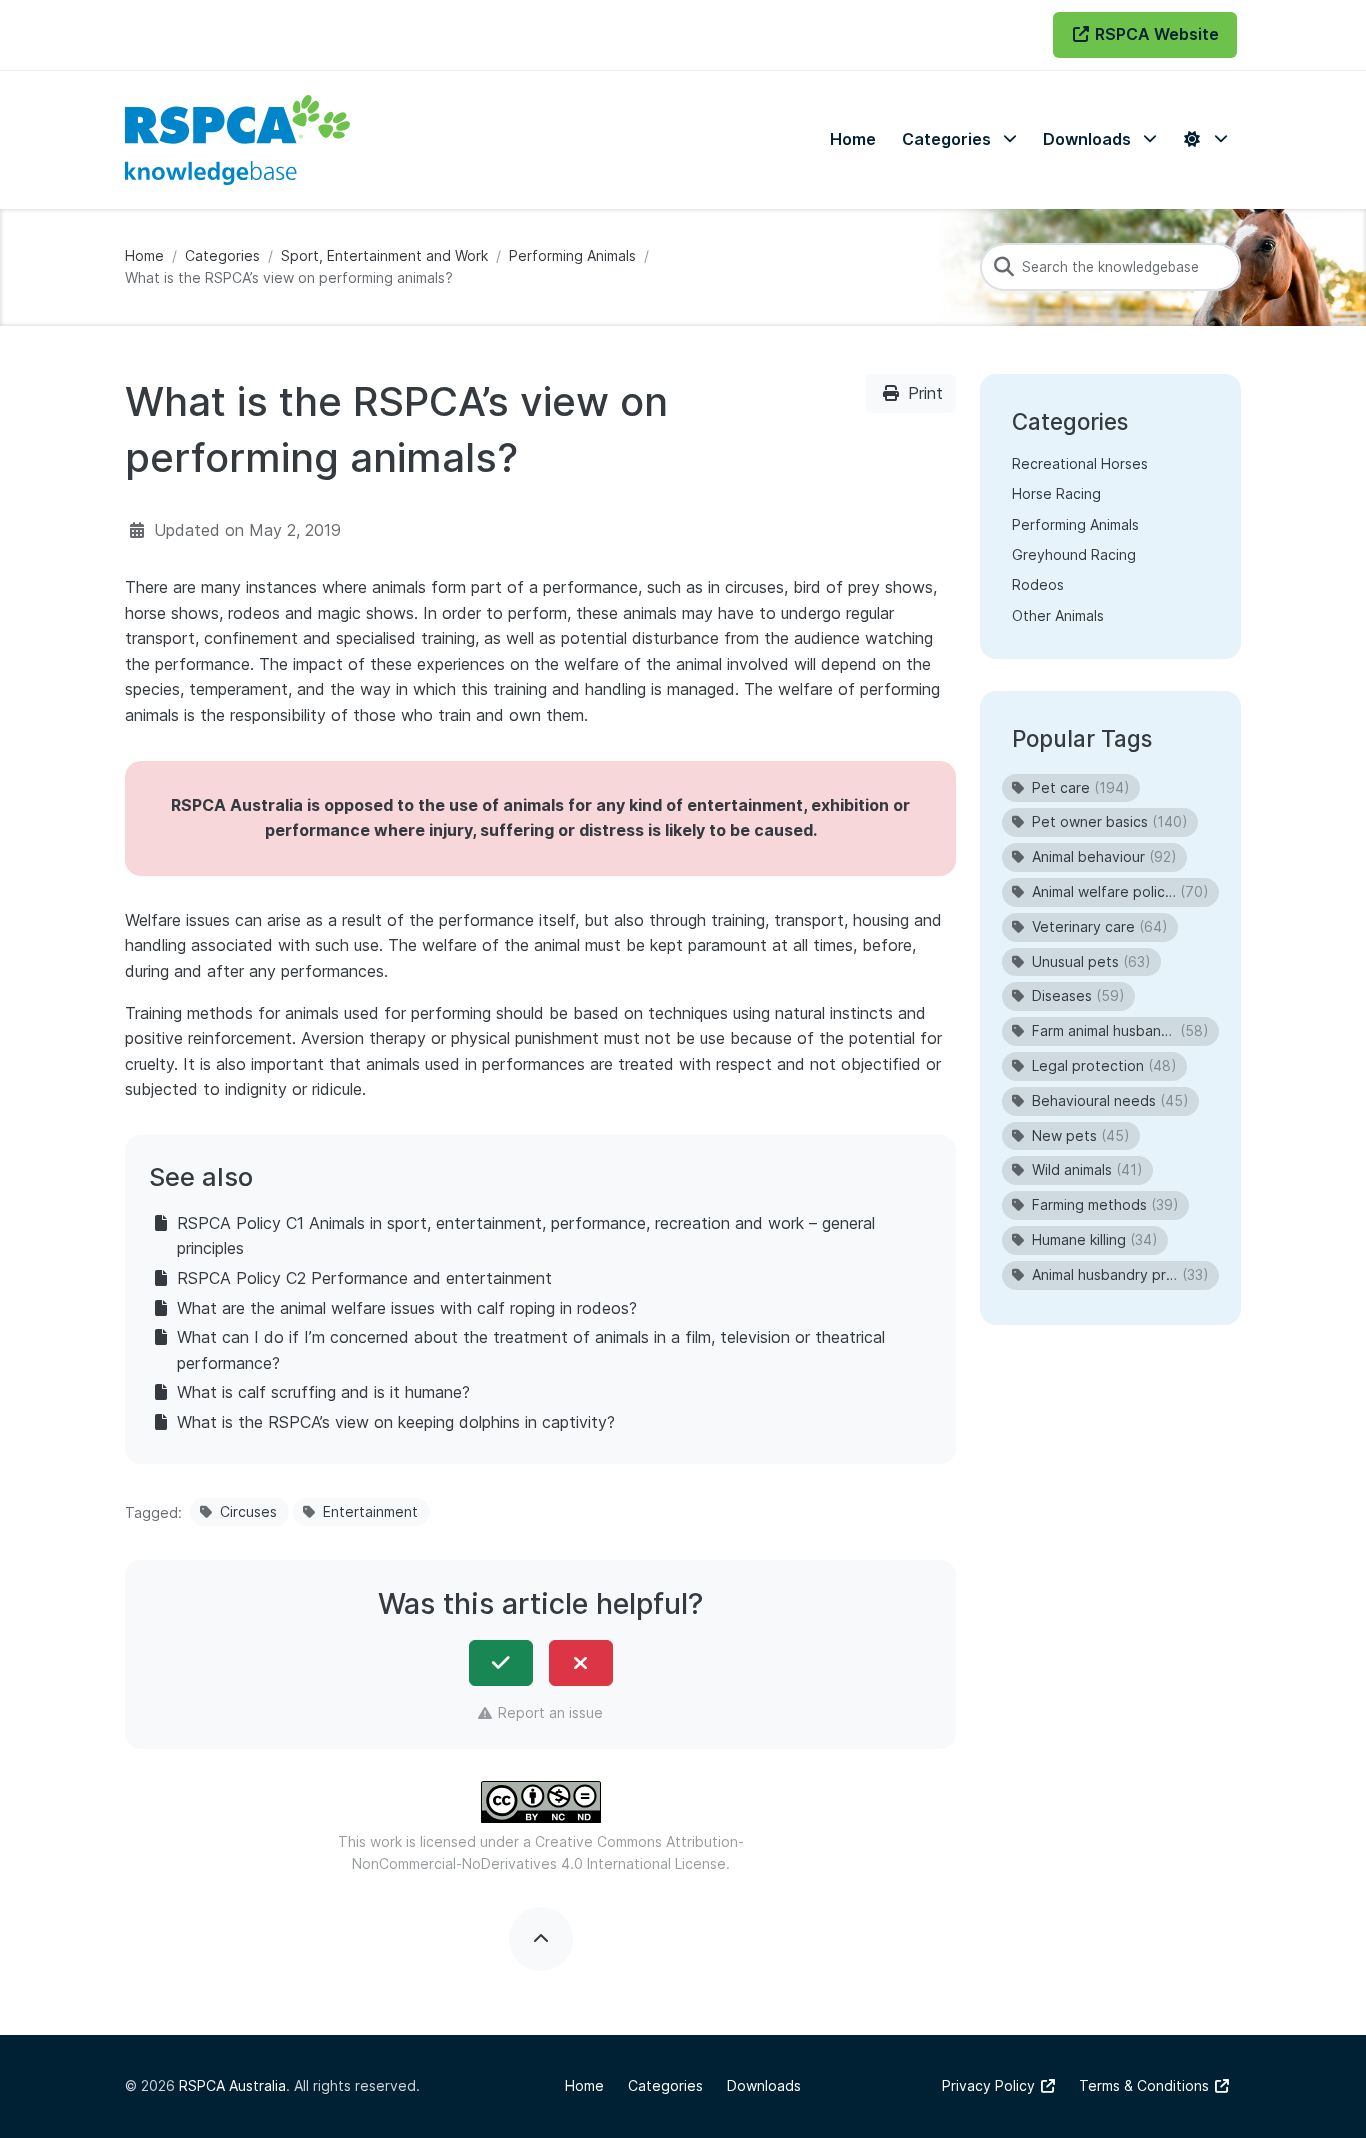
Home (144, 255)
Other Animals (1058, 615)
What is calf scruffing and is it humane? (323, 1392)
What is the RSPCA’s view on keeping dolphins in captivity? (396, 1422)
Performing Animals (572, 255)
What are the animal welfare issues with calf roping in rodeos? (407, 1308)
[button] (959, 139)
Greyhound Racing (1074, 554)
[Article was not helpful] (581, 1663)
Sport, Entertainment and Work (384, 255)
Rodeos (1038, 584)
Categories (222, 255)
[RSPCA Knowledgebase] (237, 140)
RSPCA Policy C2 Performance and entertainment (364, 1278)
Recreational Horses (1080, 463)
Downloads (764, 2085)
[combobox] (1110, 267)
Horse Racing (1056, 493)
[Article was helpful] (501, 1663)
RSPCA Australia (232, 2085)
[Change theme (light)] (1205, 139)
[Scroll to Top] (541, 1939)
